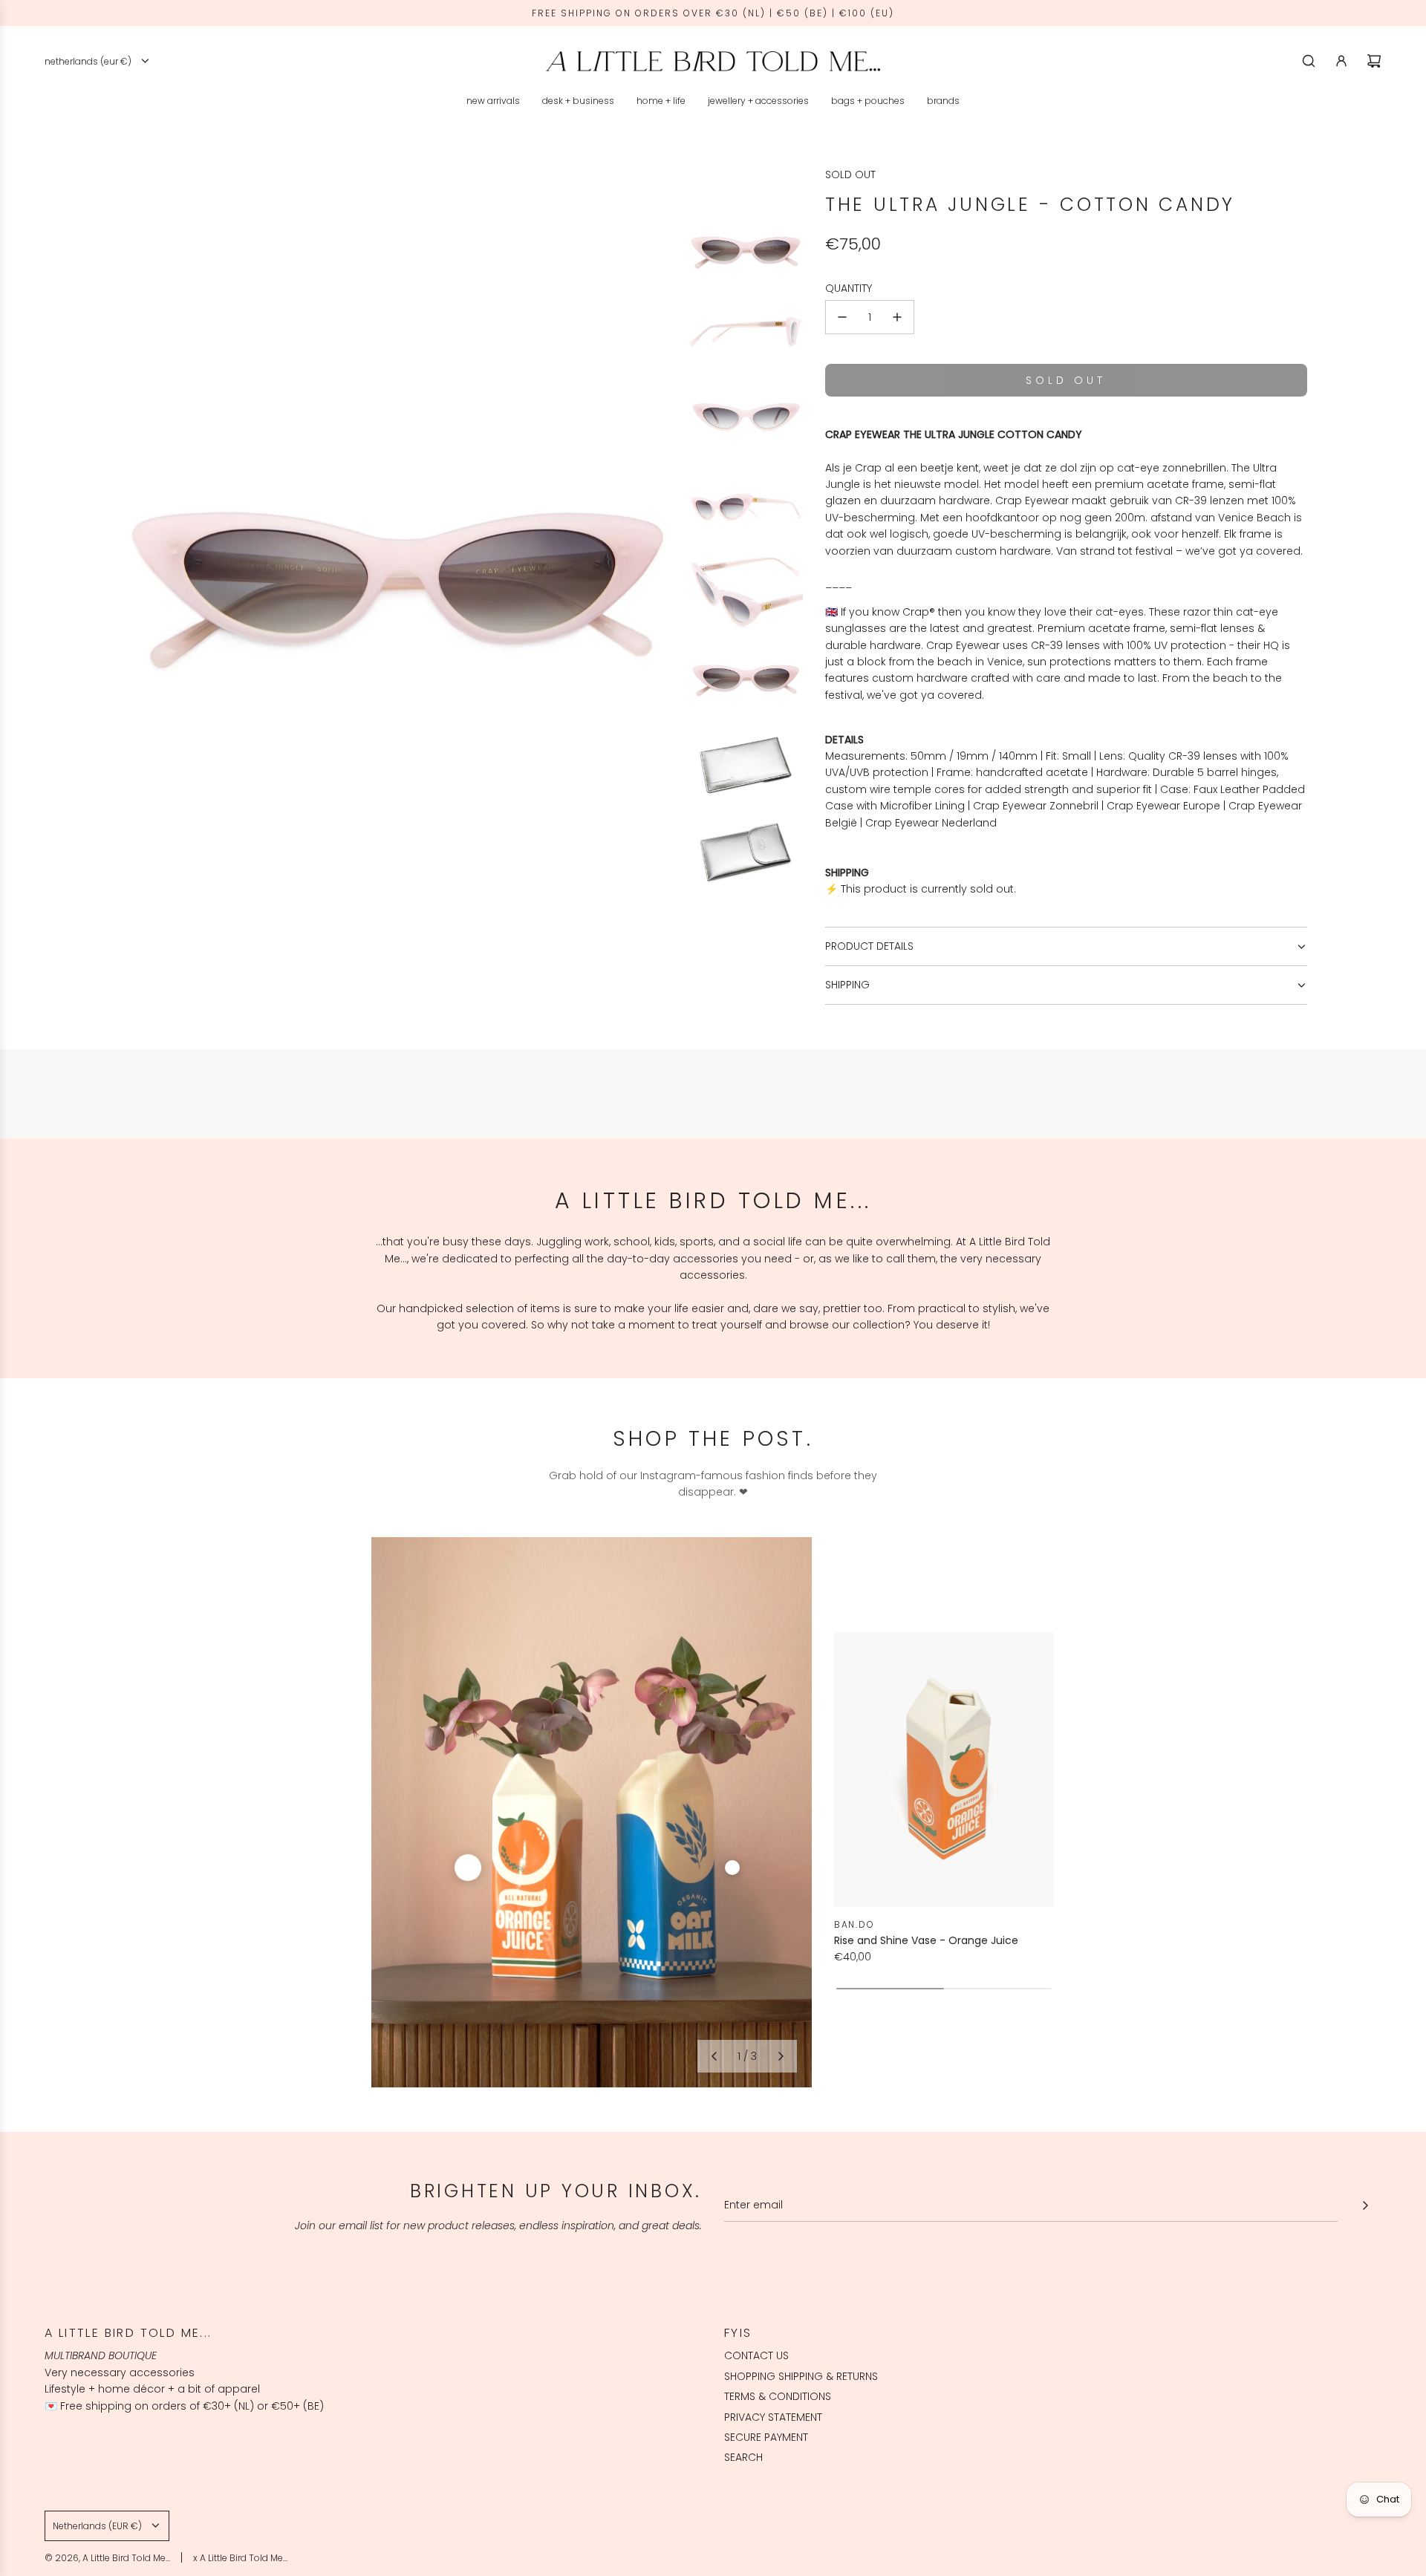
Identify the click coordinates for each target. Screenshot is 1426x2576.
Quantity (849, 288)
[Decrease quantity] (842, 317)
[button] (714, 2056)
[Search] (1309, 61)
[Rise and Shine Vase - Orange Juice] (944, 1770)
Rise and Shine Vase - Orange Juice (926, 1940)
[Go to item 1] (468, 1868)
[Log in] (1341, 61)
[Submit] (1365, 2205)
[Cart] (1374, 61)
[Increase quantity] (897, 317)
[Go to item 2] (732, 1868)
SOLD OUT (850, 175)
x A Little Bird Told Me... (240, 2558)
